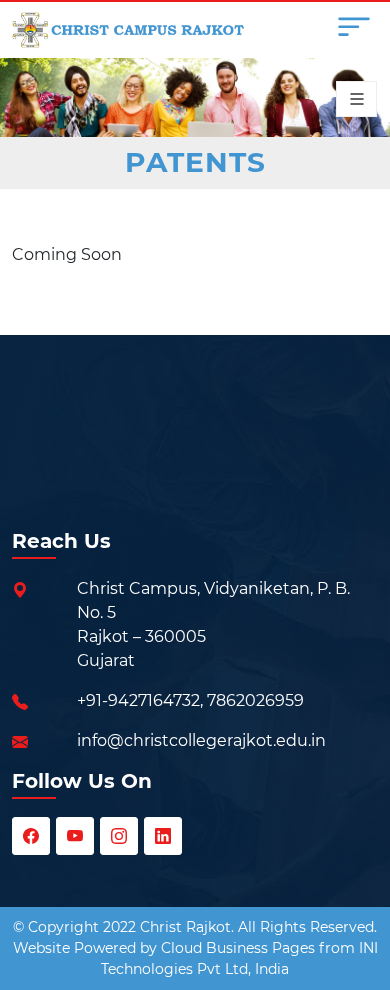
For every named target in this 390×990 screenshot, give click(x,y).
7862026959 (255, 700)
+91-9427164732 (138, 700)
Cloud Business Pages (238, 948)
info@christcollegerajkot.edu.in (201, 740)
